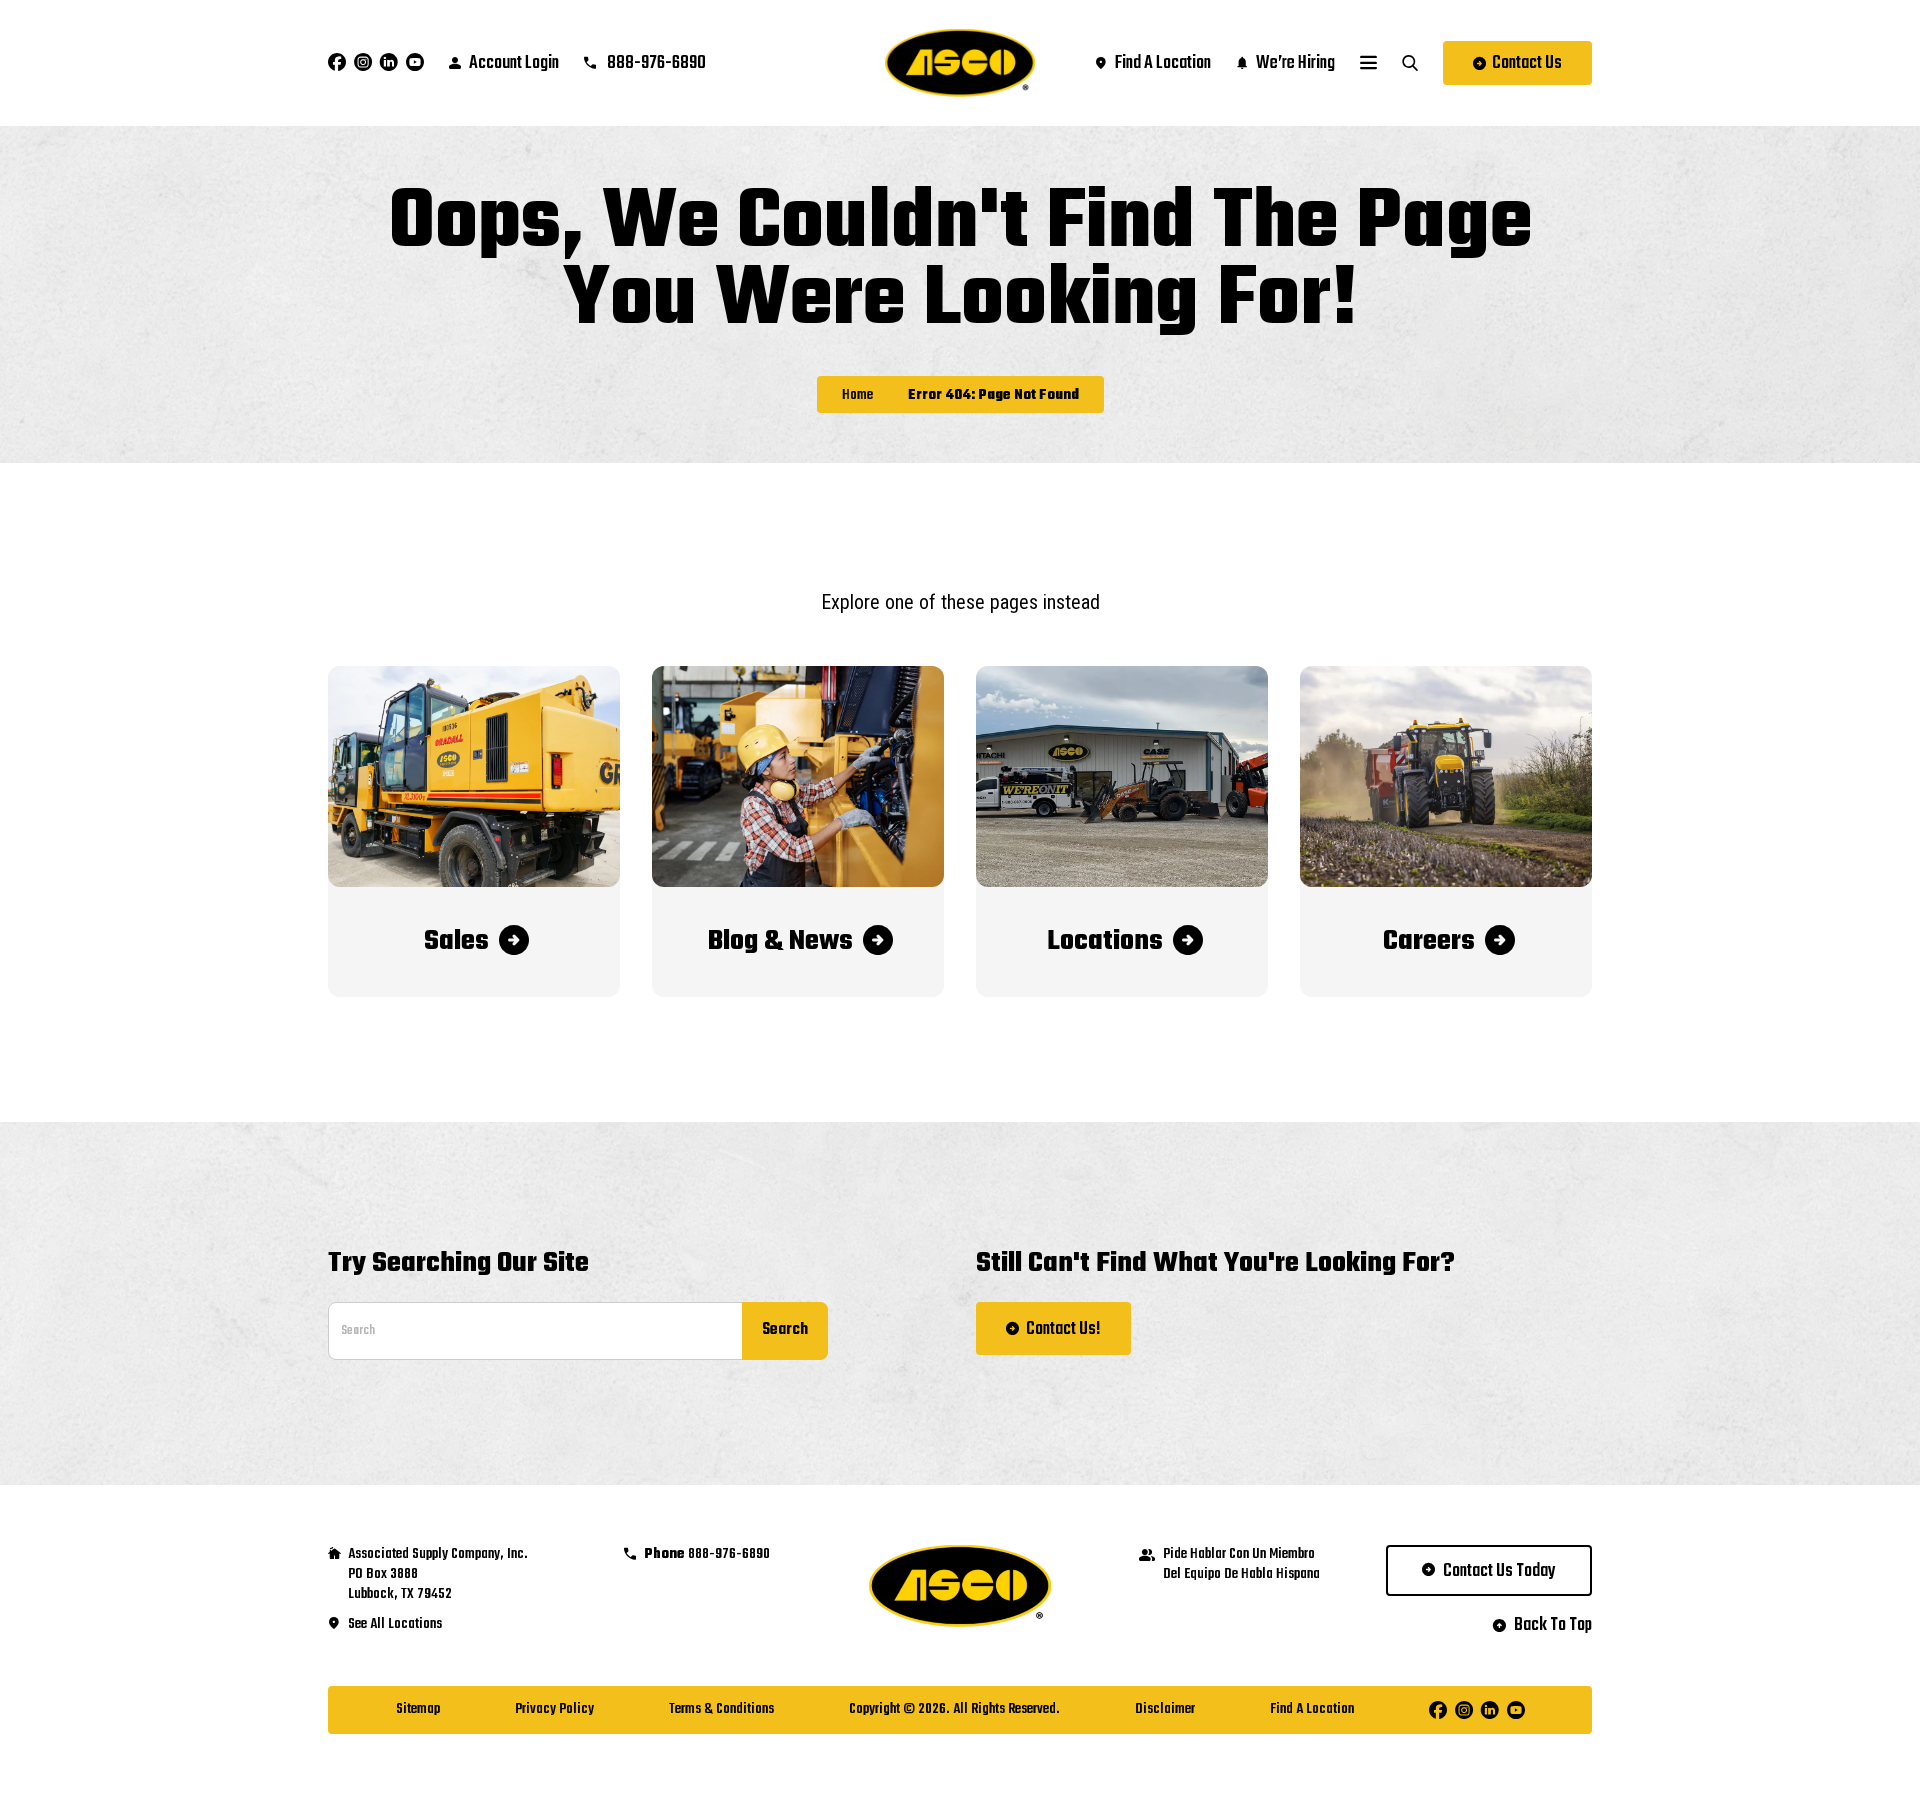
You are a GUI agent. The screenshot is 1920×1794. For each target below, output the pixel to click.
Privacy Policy (554, 1709)
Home (857, 396)
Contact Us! (1063, 1329)
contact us (1527, 63)
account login (514, 63)
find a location (1163, 63)
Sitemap (418, 1709)
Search (785, 1330)
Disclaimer (1165, 1709)
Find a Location (1312, 1709)
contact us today (1499, 1571)
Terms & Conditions (721, 1709)
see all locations (395, 1625)
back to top (1553, 1626)
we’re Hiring (1295, 63)
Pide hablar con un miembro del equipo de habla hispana (1241, 1565)
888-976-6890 (655, 63)
